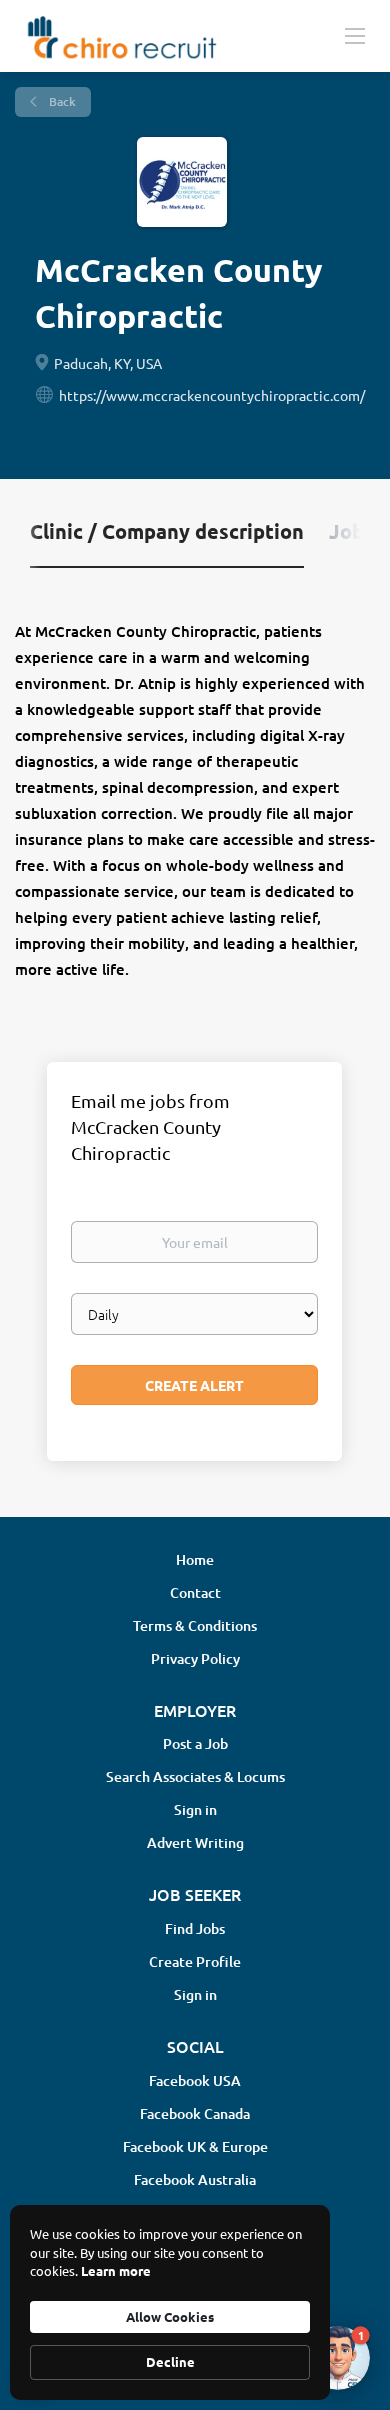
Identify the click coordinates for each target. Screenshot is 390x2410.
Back (61, 101)
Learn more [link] (116, 2270)
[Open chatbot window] (338, 2358)
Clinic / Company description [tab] (167, 531)
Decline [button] (170, 2361)
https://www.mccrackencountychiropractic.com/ (212, 395)
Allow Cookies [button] (170, 2316)
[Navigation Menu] (355, 35)
